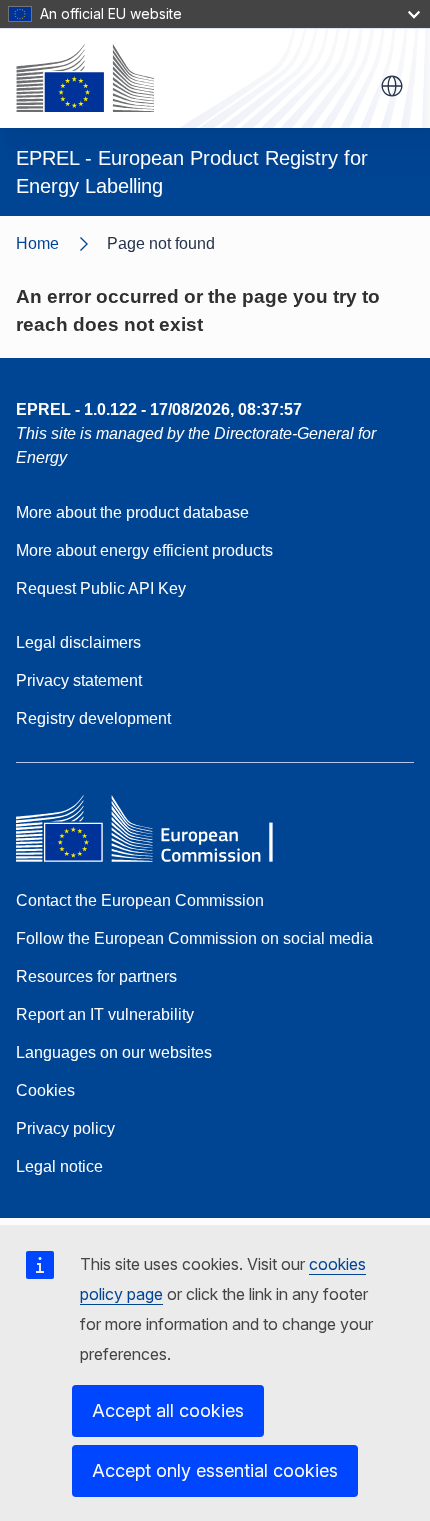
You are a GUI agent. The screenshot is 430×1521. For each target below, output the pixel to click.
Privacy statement (79, 680)
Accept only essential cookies (215, 1470)
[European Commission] (85, 78)
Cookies (45, 1090)
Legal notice (59, 1166)
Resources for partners (96, 976)
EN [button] (392, 86)
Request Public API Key (101, 588)
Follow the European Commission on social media (194, 938)
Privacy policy (65, 1128)
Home (37, 243)
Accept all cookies (168, 1410)
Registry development (93, 718)
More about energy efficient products (144, 550)
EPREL (159, 409)
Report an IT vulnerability (105, 1014)
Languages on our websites (114, 1052)
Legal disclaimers (78, 642)
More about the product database (132, 512)
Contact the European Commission (140, 900)
